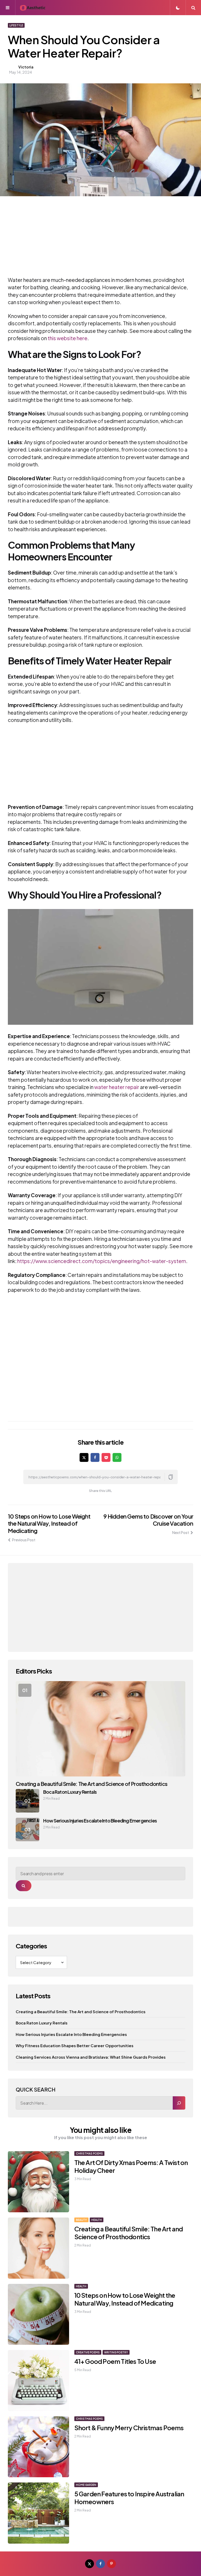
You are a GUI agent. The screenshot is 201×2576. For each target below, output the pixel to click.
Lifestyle (16, 25)
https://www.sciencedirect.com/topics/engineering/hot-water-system (102, 1261)
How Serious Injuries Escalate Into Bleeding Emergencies (100, 1820)
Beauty (81, 2220)
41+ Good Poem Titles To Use (115, 2361)
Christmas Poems (89, 2154)
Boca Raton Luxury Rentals (70, 1792)
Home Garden (86, 2485)
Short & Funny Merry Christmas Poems (129, 2428)
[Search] (179, 2103)
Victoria (26, 67)
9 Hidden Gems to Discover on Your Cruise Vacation (148, 1520)
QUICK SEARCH (36, 2089)
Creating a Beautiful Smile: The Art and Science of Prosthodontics (91, 1784)
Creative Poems (88, 2352)
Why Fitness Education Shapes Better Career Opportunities (75, 2045)
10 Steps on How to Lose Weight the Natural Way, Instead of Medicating (49, 1523)
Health (97, 2220)
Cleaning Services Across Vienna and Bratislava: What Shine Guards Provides (91, 2057)
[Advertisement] (93, 240)
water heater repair (117, 1087)
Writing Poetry (116, 2352)
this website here (68, 338)
